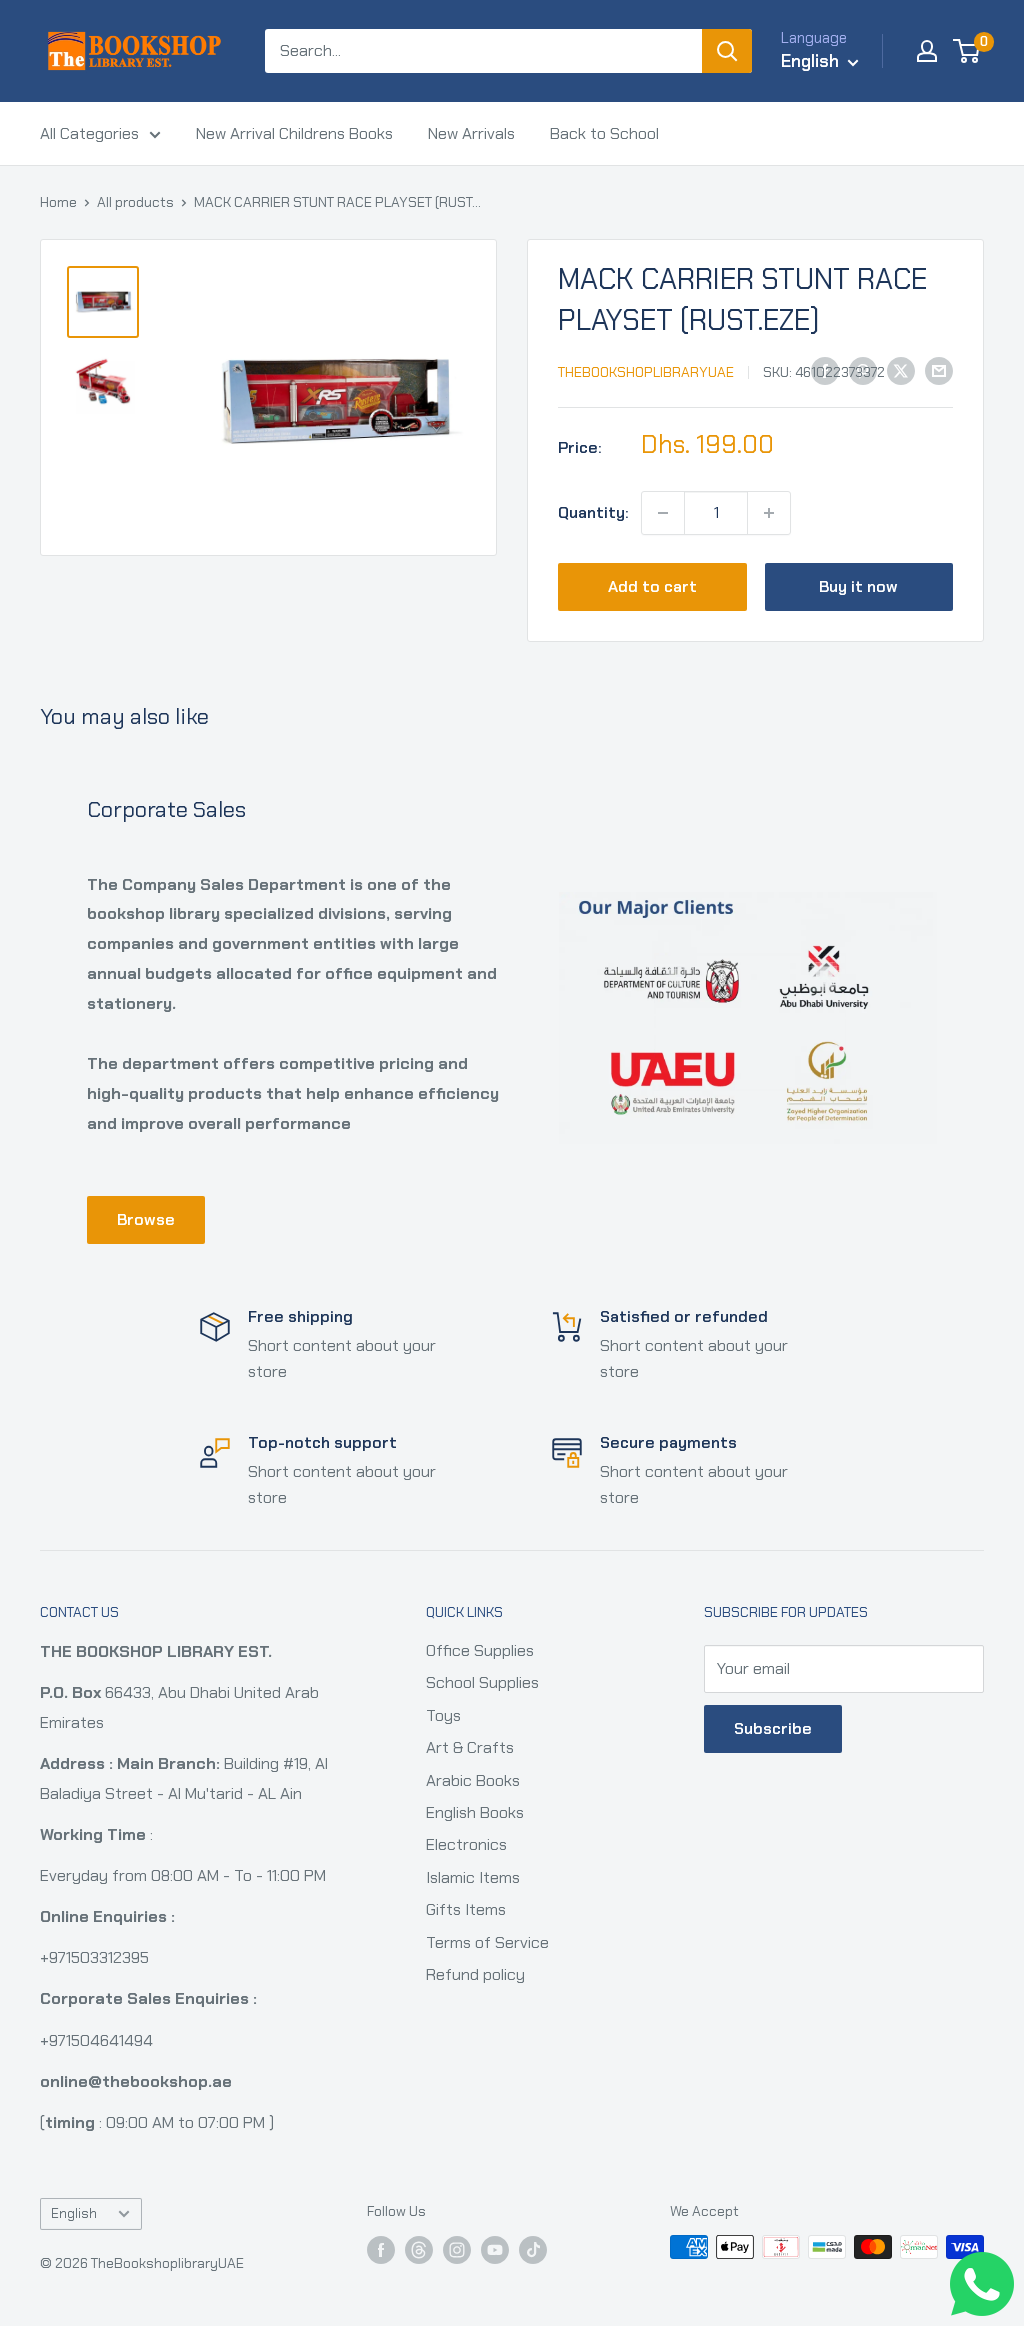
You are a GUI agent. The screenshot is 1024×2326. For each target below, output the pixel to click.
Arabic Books (473, 1780)
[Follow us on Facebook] (381, 2249)
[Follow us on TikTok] (533, 2249)
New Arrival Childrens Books (294, 133)
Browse (146, 1219)
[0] (967, 51)
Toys (443, 1715)
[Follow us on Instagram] (457, 2249)
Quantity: (593, 512)
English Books (475, 1812)
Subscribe (773, 1728)
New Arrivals (471, 133)
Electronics (466, 1844)
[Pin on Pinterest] (863, 370)
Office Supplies (480, 1650)
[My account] (927, 51)
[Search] (727, 51)
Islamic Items (473, 1877)
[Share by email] (939, 370)
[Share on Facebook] (825, 370)
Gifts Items (466, 1909)
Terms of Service (487, 1942)
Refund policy (475, 1974)
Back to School (604, 133)
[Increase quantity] (769, 513)
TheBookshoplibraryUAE (646, 372)
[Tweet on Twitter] (901, 370)
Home (58, 202)
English (74, 2213)
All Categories (89, 133)
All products (135, 202)
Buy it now (858, 586)
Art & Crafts (470, 1747)
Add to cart (652, 586)
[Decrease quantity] (663, 513)
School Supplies (482, 1682)
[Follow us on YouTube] (495, 2249)
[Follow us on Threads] (419, 2249)
